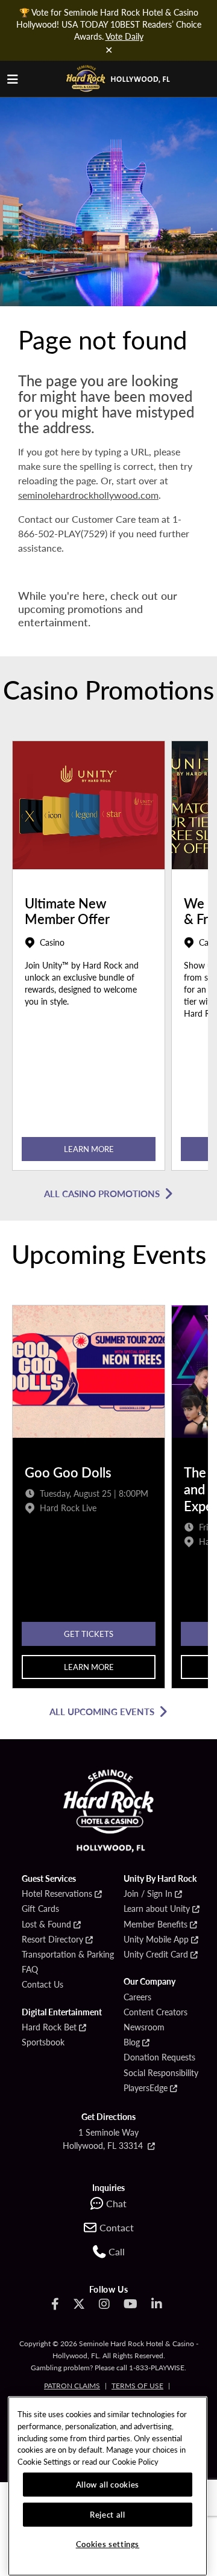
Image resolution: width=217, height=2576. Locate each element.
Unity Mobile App (156, 1940)
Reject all (108, 2514)
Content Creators (156, 2012)
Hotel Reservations (57, 1894)
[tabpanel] (89, 959)
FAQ (30, 1970)
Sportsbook (43, 2042)
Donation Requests (159, 2057)
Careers (137, 1997)
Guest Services (49, 1879)
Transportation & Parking (68, 1955)
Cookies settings (108, 2544)
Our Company (149, 1982)
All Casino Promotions (102, 1193)
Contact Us (42, 1985)
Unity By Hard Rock (160, 1879)
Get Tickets (89, 1634)
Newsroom (144, 2027)
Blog (132, 2042)
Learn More (89, 1149)
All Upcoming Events (102, 1711)
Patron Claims (72, 2386)
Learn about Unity (157, 1909)
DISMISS (108, 50)
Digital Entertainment (62, 2012)
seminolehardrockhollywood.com (88, 495)
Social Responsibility (161, 2073)
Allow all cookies (108, 2484)
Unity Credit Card (156, 1955)
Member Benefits (156, 1924)
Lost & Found (46, 1924)
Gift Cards (40, 1909)
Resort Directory (52, 1940)
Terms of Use (137, 2386)
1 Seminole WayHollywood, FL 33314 (104, 2139)
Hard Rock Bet (49, 2027)
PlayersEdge (146, 2088)
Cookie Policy (135, 2461)
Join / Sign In (148, 1894)
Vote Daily (124, 36)
